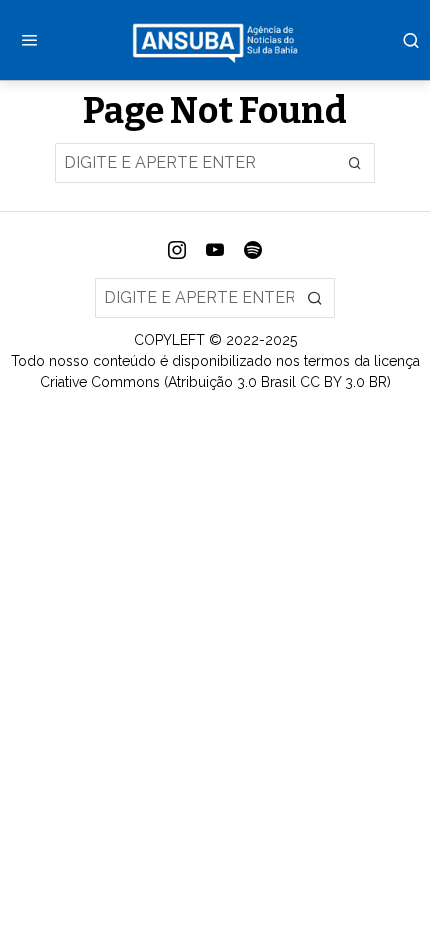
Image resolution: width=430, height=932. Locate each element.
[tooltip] (177, 250)
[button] (355, 163)
